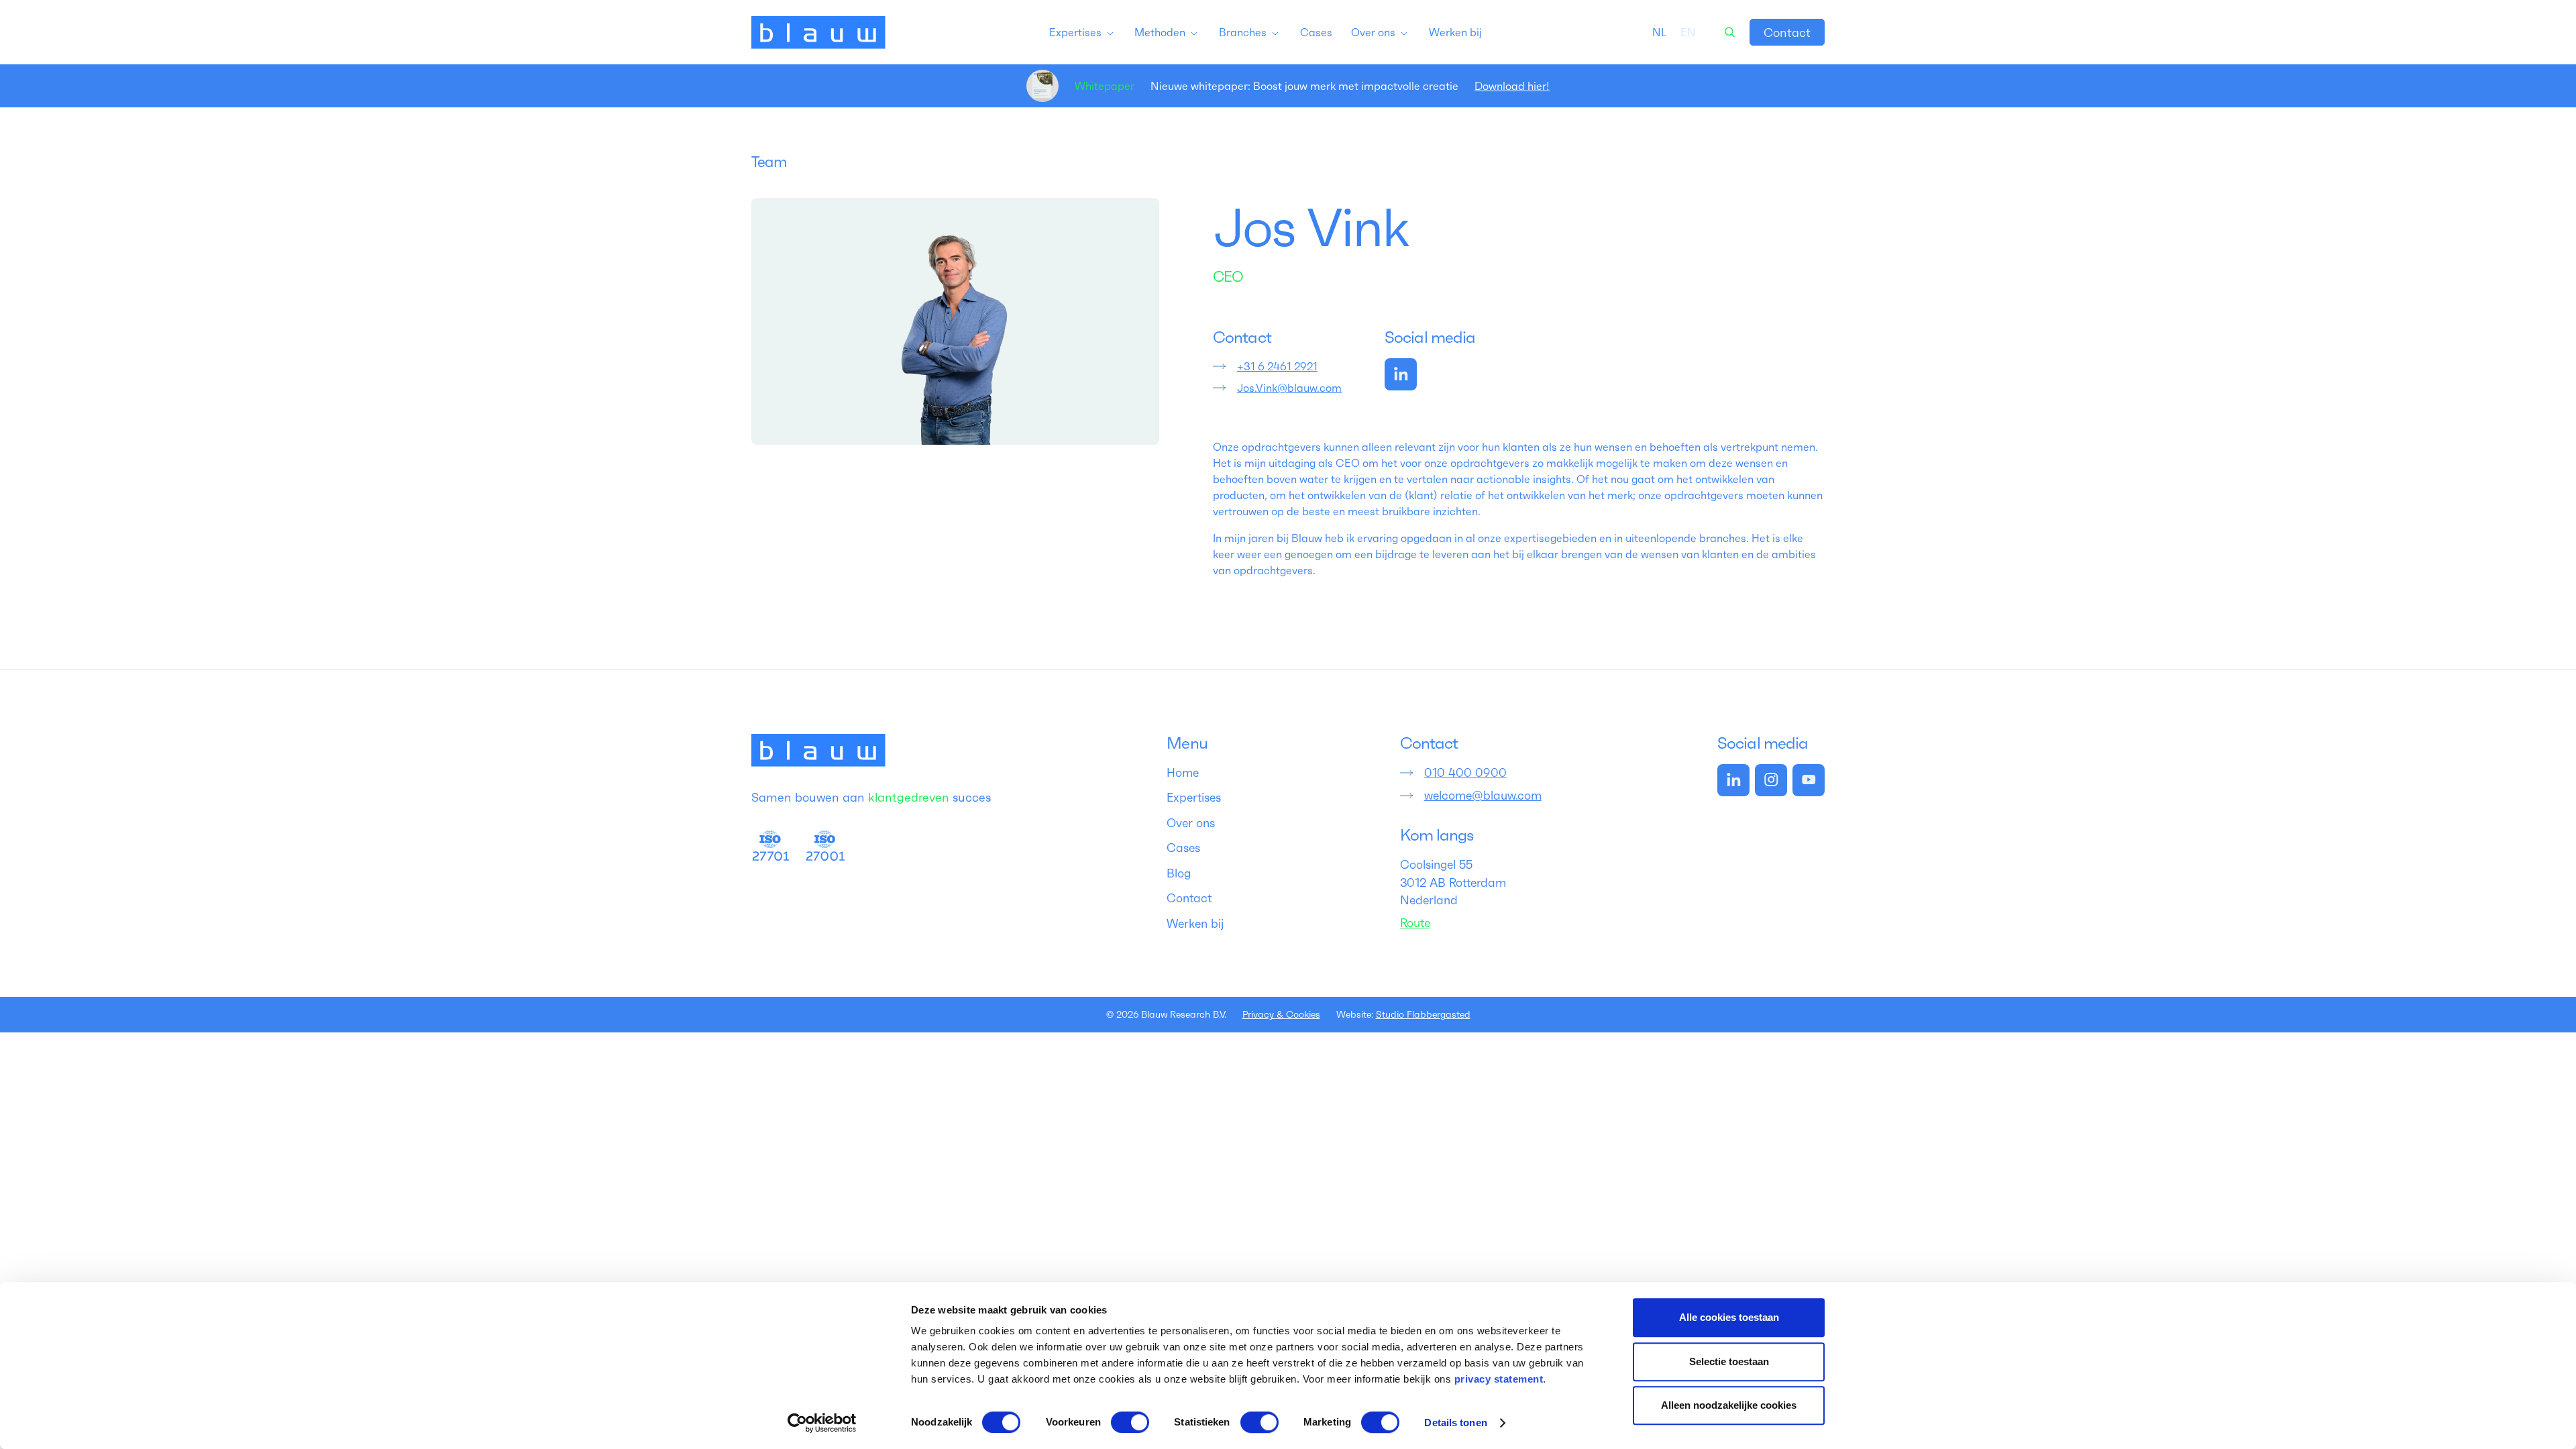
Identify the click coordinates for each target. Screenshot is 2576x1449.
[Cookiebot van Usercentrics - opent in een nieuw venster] (822, 1423)
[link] (1787, 32)
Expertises (1194, 798)
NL (1660, 32)
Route (1415, 923)
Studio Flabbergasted (1423, 1014)
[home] (818, 32)
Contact (1787, 33)
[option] (1688, 32)
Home (1183, 773)
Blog (1179, 873)
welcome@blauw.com (1483, 796)
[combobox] (1660, 32)
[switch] (1130, 1422)
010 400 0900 (1465, 773)
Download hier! (1512, 86)
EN (1688, 32)
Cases (1183, 848)
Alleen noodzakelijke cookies (1729, 1405)
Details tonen (1455, 1423)
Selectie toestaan (1729, 1361)
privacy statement (1499, 1379)
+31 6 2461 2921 (1277, 366)
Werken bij (1195, 924)
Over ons (1191, 823)
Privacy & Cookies (1281, 1014)
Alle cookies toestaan (1729, 1317)
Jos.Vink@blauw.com (1289, 388)
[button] (1082, 32)
